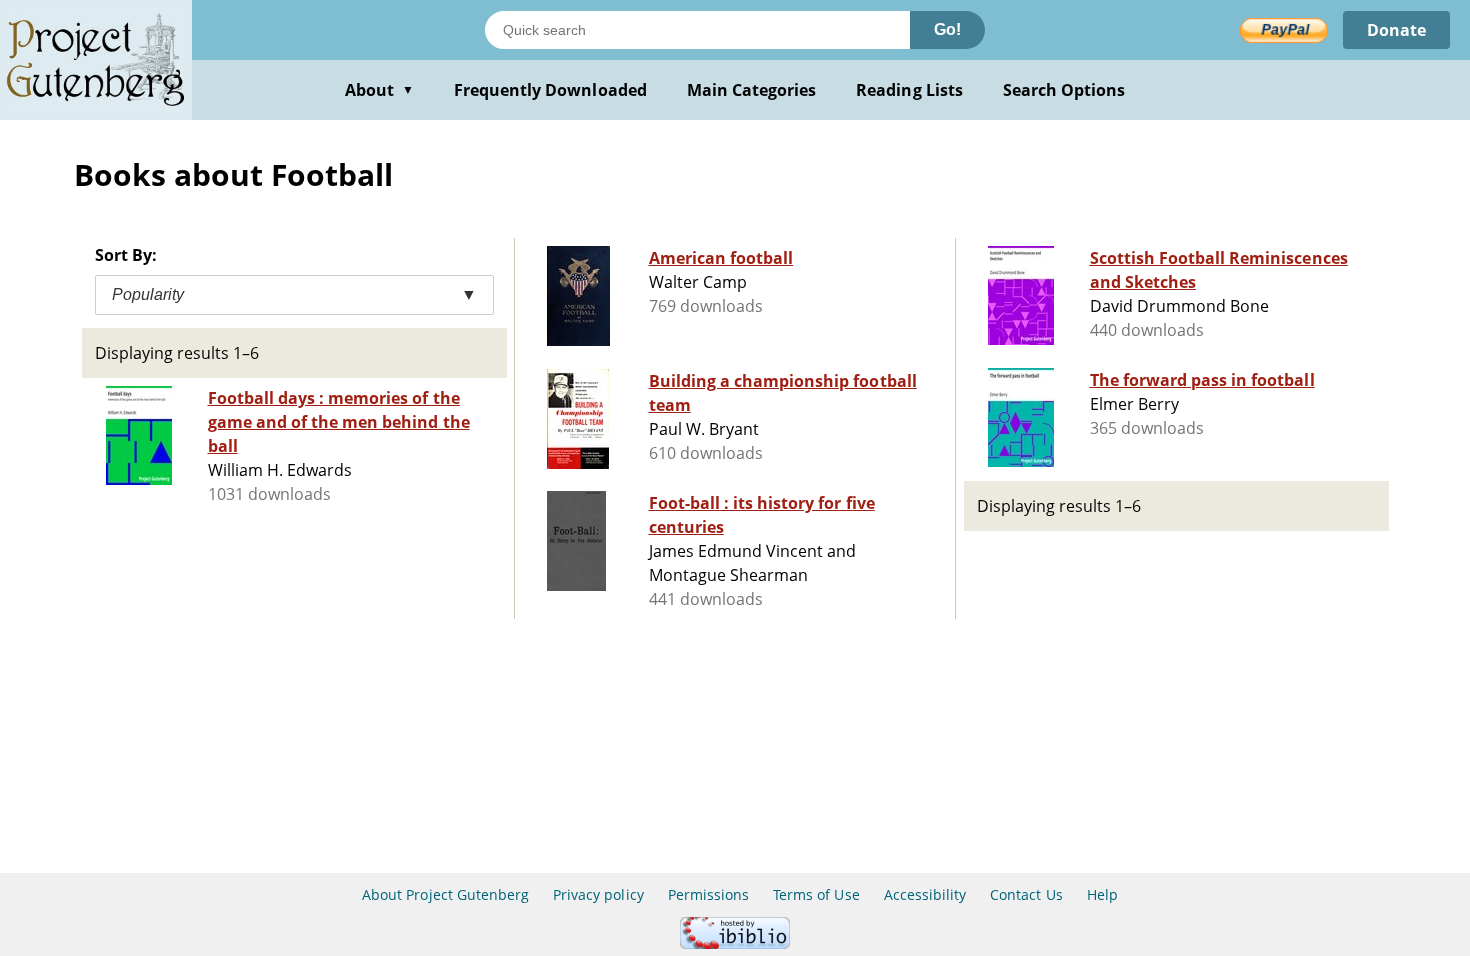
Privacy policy (598, 894)
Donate (1396, 30)
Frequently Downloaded (550, 90)
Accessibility (925, 894)
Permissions (708, 894)
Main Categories (752, 90)
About (379, 90)
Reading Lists (909, 90)
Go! (947, 29)
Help (1102, 894)
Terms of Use (816, 894)
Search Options (1064, 90)
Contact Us (1026, 894)
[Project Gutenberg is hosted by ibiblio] (735, 943)
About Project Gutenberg (445, 894)
